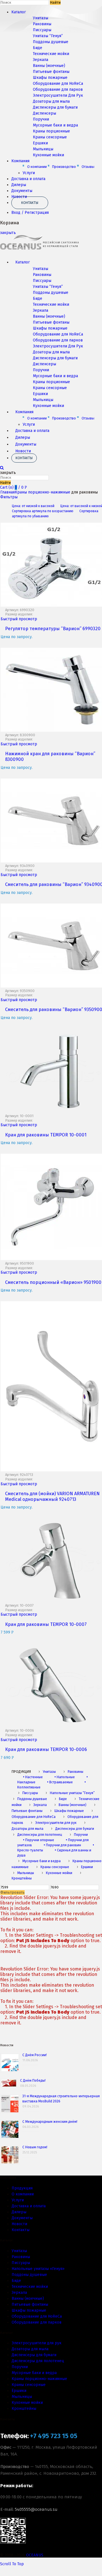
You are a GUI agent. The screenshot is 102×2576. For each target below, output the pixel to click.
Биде (38, 48)
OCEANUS (35, 2555)
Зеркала (41, 60)
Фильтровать (12, 1893)
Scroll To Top (12, 2564)
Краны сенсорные (50, 137)
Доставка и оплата (28, 179)
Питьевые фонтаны (51, 72)
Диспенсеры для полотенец (40, 1835)
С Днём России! (35, 2055)
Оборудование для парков (58, 89)
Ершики (40, 143)
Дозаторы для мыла (51, 101)
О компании (37, 167)
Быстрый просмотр (19, 619)
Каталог (19, 12)
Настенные (33, 1777)
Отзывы (88, 167)
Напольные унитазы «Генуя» (38, 2269)
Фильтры (9, 497)
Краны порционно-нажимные (42, 492)
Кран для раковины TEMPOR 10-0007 (46, 1624)
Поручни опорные (39, 1840)
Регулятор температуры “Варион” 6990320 (53, 629)
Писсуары (42, 30)
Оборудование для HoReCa (58, 84)
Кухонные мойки (48, 155)
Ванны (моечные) (49, 66)
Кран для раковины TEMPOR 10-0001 (46, 1135)
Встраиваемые (60, 1782)
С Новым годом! (35, 2147)
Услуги (29, 173)
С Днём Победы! (33, 2081)
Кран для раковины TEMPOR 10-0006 (46, 1749)
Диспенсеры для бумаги (55, 107)
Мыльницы (43, 149)
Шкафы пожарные (50, 78)
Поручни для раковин (62, 1845)
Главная (8, 492)
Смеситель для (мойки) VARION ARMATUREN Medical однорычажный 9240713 (52, 1496)
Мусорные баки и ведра (55, 125)
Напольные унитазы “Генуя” (72, 1793)
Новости (23, 451)
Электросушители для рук (56, 1823)
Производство (64, 167)
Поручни (41, 119)
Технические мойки (51, 54)
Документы (22, 191)
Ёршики (19, 2391)
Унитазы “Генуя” (48, 36)
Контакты (30, 203)
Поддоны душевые (51, 42)
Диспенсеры (44, 113)
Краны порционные (51, 131)
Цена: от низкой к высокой (33, 506)
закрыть (8, 233)
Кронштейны (24, 2409)
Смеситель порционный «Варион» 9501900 (53, 1282)
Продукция (22, 2188)
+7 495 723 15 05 (54, 2436)
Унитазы (41, 18)
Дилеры (19, 185)
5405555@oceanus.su (36, 2509)
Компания (20, 161)
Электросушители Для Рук (58, 95)
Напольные (65, 1777)
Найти (55, 3)
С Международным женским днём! (50, 2122)
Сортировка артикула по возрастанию (43, 511)
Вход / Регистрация (30, 213)
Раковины (42, 24)
